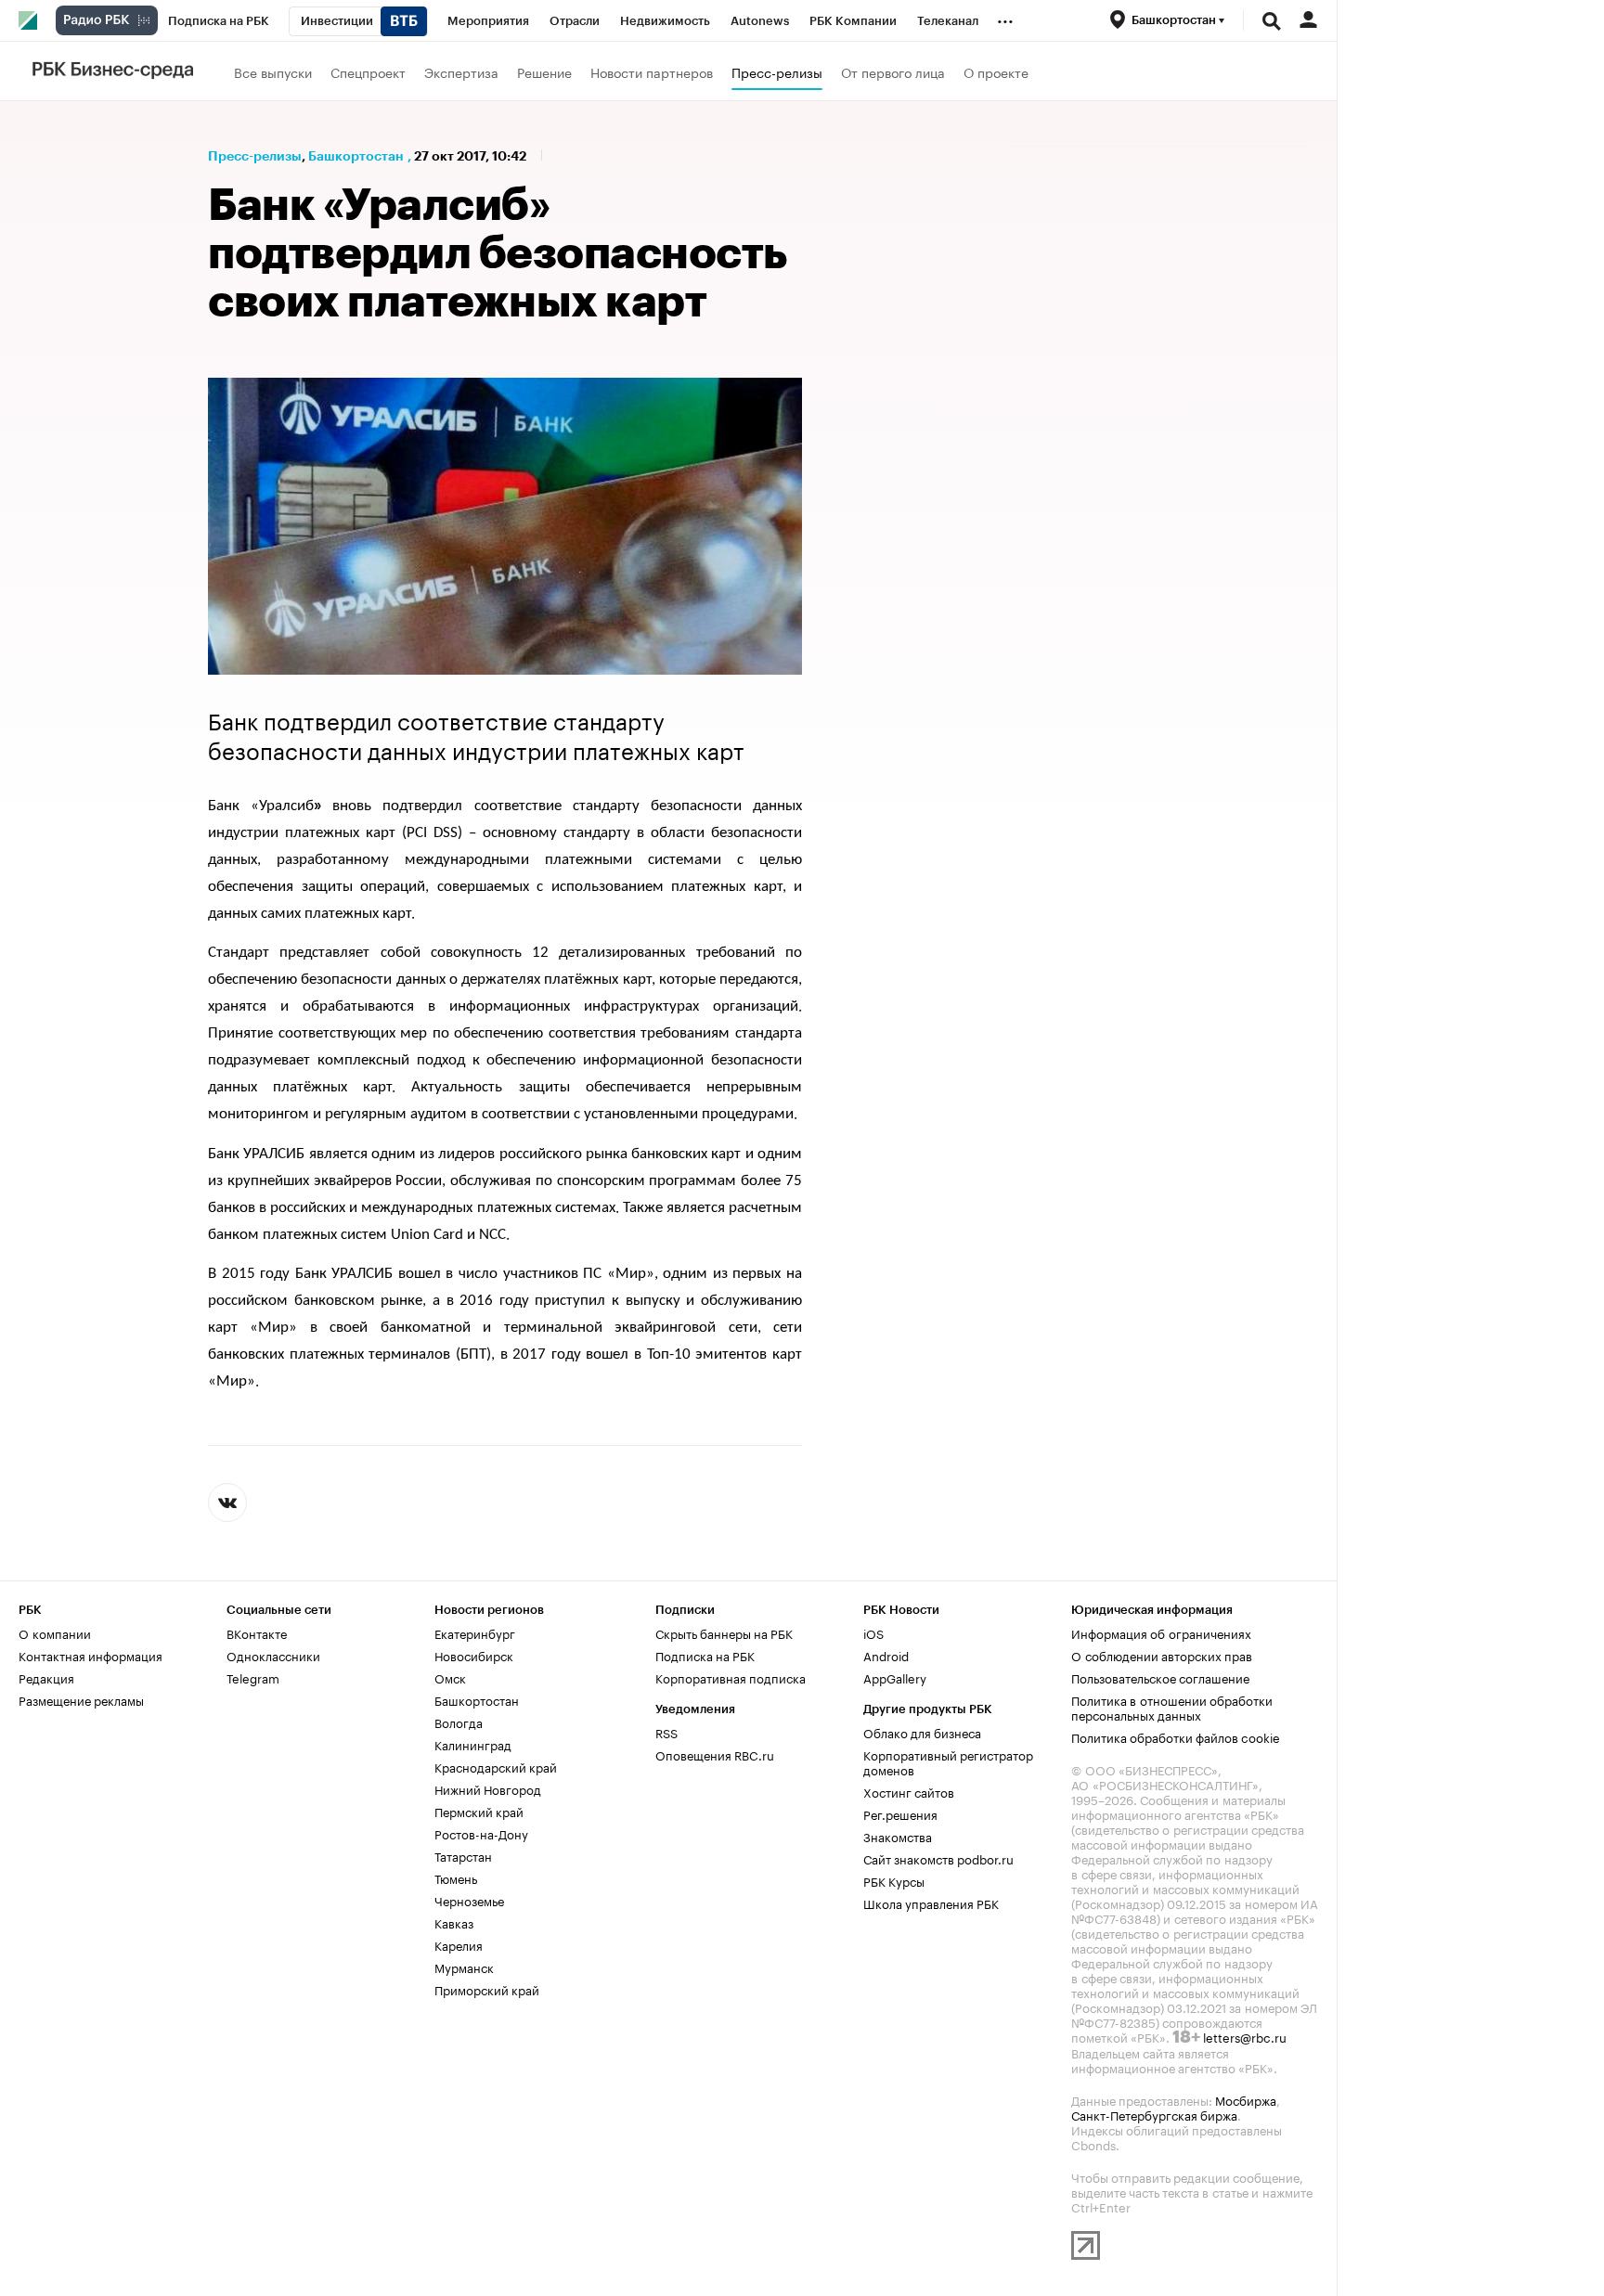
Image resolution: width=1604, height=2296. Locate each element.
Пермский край (479, 1811)
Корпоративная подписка (731, 1677)
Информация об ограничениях (1161, 1632)
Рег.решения (900, 1813)
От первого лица (893, 71)
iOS (873, 1632)
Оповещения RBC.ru (715, 1754)
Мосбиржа (1246, 2099)
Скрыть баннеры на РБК (724, 1632)
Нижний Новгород (488, 1788)
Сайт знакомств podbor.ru (938, 1858)
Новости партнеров (652, 71)
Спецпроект (368, 71)
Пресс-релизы (777, 71)
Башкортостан (356, 156)
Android (886, 1655)
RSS (666, 1732)
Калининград (473, 1744)
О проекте (996, 71)
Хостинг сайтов (909, 1791)
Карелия (459, 1944)
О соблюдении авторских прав (1162, 1655)
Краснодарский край (496, 1766)
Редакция (46, 1677)
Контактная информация (91, 1655)
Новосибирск (474, 1655)
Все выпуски (273, 71)
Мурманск (464, 1967)
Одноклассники (273, 1655)
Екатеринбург (475, 1632)
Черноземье (469, 1900)
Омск (450, 1677)
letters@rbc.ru (1245, 2036)
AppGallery (895, 1677)
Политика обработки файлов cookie (1176, 1736)
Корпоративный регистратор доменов (948, 1761)
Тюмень (456, 1877)
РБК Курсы (894, 1880)
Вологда (459, 1722)
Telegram (253, 1677)
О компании (55, 1632)
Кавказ (454, 1922)
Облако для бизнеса (922, 1732)
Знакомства (898, 1836)
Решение (544, 71)
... (1005, 18)
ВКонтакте (257, 1632)
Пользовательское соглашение (1160, 1677)
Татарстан (463, 1855)
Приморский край (487, 1989)
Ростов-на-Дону (481, 1833)
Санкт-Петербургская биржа (1154, 2114)
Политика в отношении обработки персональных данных (1172, 1707)
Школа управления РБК (931, 1903)
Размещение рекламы (81, 1699)
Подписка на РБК (705, 1655)
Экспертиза (461, 71)
